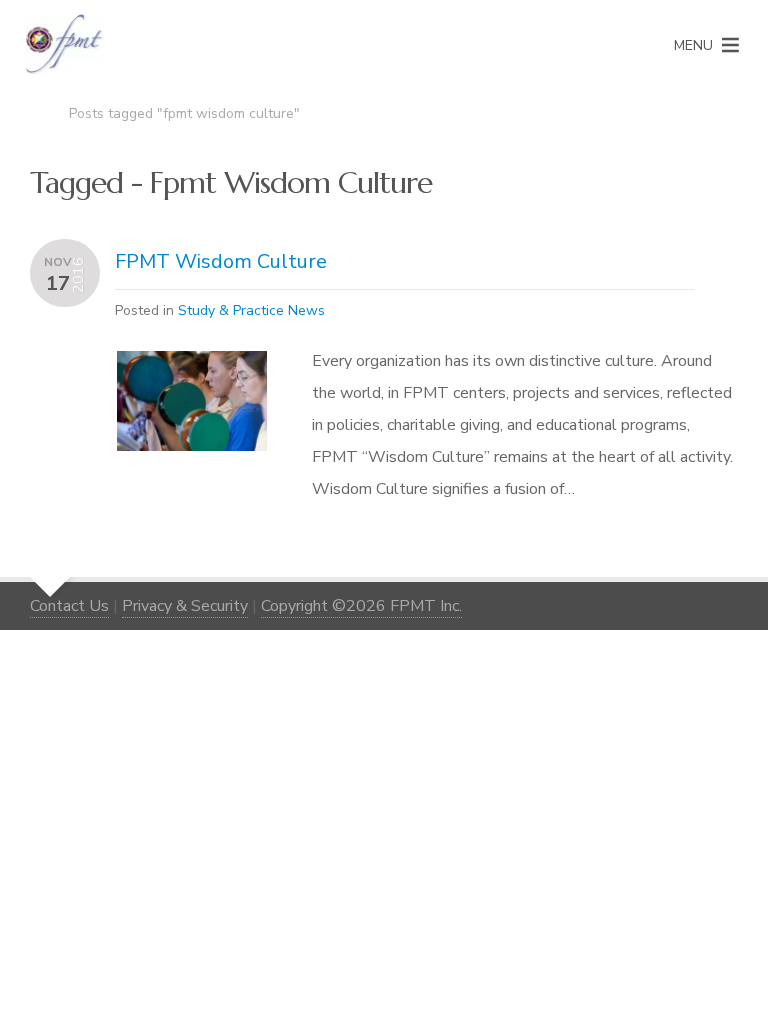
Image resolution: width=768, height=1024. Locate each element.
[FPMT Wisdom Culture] (192, 367)
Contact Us (69, 606)
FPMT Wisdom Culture (221, 261)
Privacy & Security (185, 606)
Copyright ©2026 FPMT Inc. (361, 606)
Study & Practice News (251, 310)
